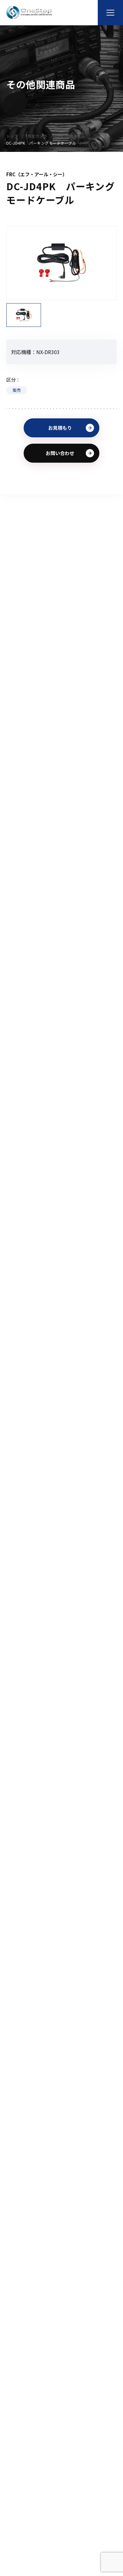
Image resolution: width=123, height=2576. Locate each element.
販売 (17, 390)
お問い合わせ (60, 453)
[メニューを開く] (110, 13)
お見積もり (60, 428)
